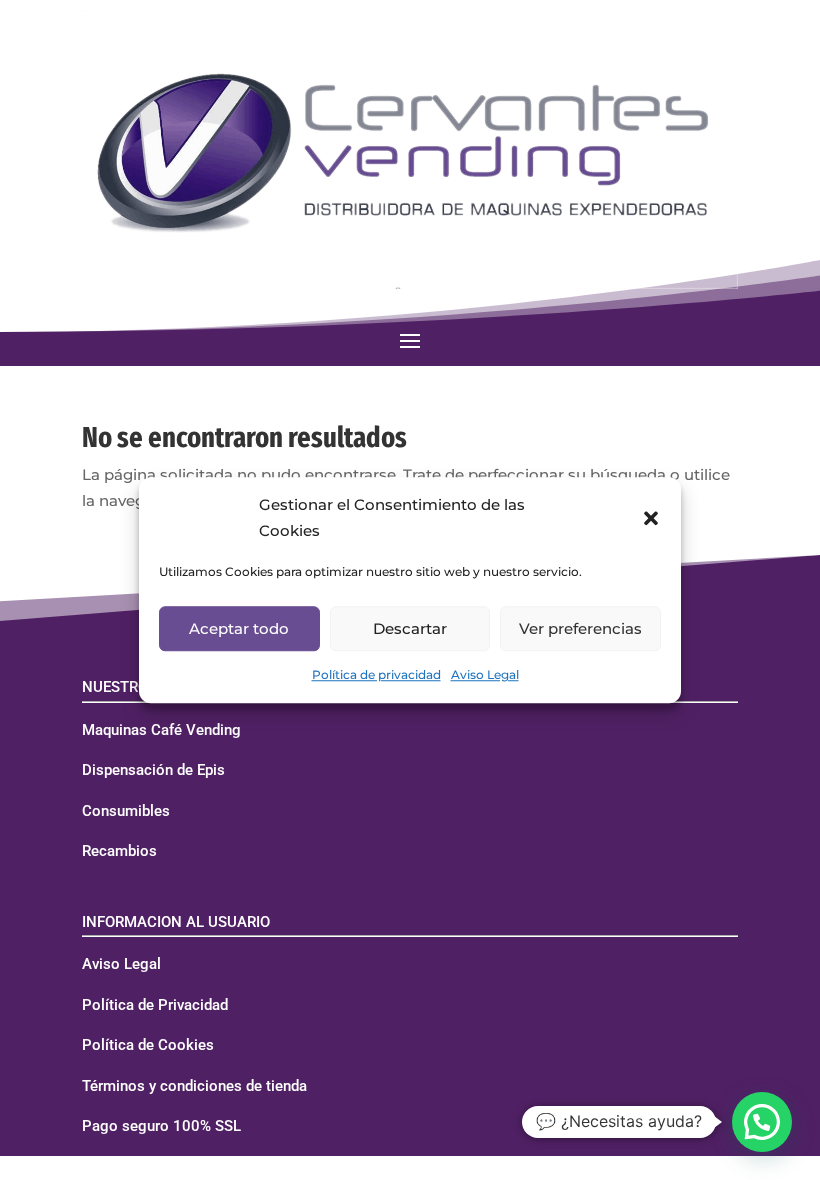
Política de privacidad (376, 674)
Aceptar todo (239, 628)
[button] (651, 518)
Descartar (410, 628)
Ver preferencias (580, 628)
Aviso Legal (485, 674)
